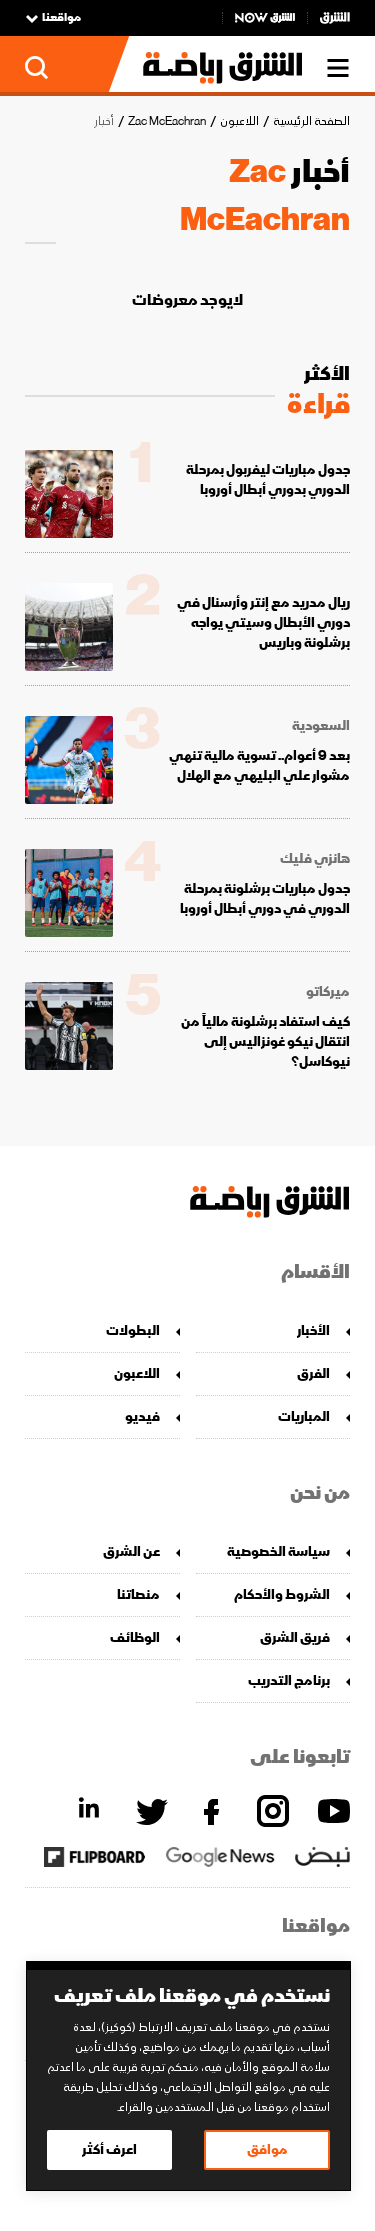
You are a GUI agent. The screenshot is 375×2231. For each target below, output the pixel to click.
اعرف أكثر (109, 2149)
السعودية (321, 726)
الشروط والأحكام (282, 1594)
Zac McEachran (167, 121)
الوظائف (135, 1637)
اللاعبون (239, 121)
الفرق (313, 1373)
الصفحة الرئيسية (311, 121)
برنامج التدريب (289, 1680)
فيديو (142, 1416)
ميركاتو (328, 992)
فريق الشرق (295, 1637)
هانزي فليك (315, 859)
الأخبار (313, 1330)
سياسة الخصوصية (278, 1551)
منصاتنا (138, 1594)
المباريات (304, 1416)
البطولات (133, 1330)
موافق (267, 2149)
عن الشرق (131, 1551)
